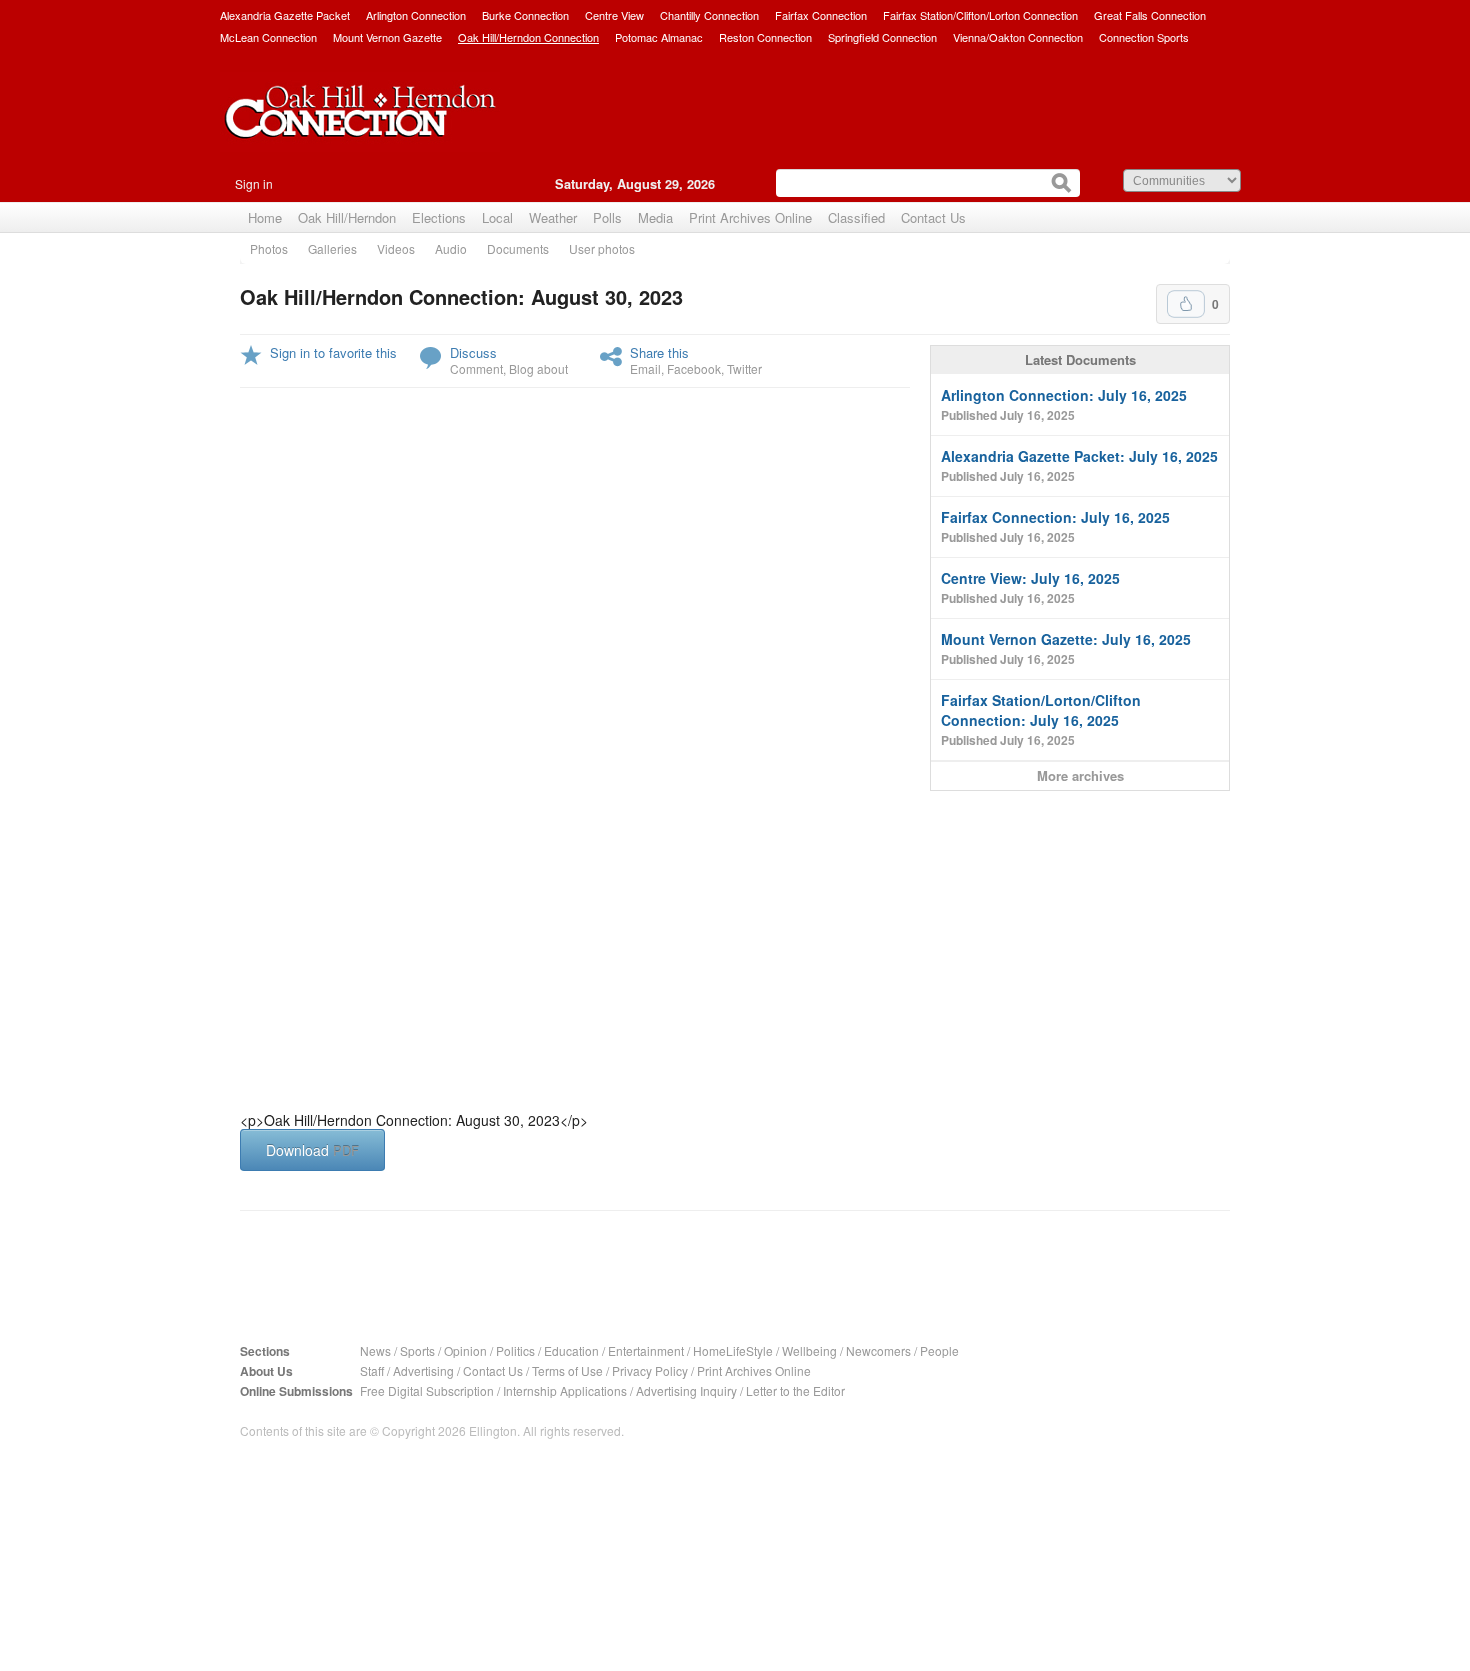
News (375, 1350)
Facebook (694, 368)
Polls (607, 217)
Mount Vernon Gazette (387, 37)
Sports (417, 1350)
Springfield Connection (882, 37)
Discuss (473, 352)
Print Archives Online (750, 217)
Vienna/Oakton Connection (1018, 37)
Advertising (423, 1370)
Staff (372, 1370)
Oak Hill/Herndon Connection (528, 37)
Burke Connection (525, 15)
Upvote (1186, 304)
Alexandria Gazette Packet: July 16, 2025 (1079, 465)
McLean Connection (268, 37)
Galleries (332, 248)
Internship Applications (565, 1390)
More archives (1080, 775)
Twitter (744, 368)
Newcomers (878, 1350)
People (939, 1350)
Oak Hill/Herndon (347, 217)
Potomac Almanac (659, 37)
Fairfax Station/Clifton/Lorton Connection (980, 15)
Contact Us (933, 217)
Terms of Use (567, 1370)
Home (265, 217)
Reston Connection (765, 37)
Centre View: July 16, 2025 (1030, 587)
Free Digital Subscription (427, 1390)
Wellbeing (809, 1350)
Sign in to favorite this (333, 352)
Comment (476, 368)
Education (571, 1350)
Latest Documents (1080, 359)
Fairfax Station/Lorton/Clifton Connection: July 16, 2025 (1041, 719)
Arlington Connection (416, 15)
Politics (515, 1350)
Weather (553, 217)
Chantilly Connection (709, 15)
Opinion (465, 1350)
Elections (439, 217)
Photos (269, 248)
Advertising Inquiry (686, 1390)
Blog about (538, 368)
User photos (602, 248)
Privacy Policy (650, 1370)
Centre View (614, 15)
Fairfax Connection (821, 15)
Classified (856, 217)
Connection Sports (1144, 37)
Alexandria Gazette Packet (285, 15)
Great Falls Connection (1150, 15)
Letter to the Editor (795, 1390)
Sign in (254, 183)
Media (655, 217)
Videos (396, 248)
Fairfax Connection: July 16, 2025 (1055, 526)
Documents (518, 248)
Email (645, 368)
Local (497, 217)
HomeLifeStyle (733, 1350)
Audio (451, 248)
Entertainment (646, 1350)
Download (312, 1150)
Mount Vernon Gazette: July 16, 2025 (1066, 648)
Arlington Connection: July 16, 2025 (1064, 404)
